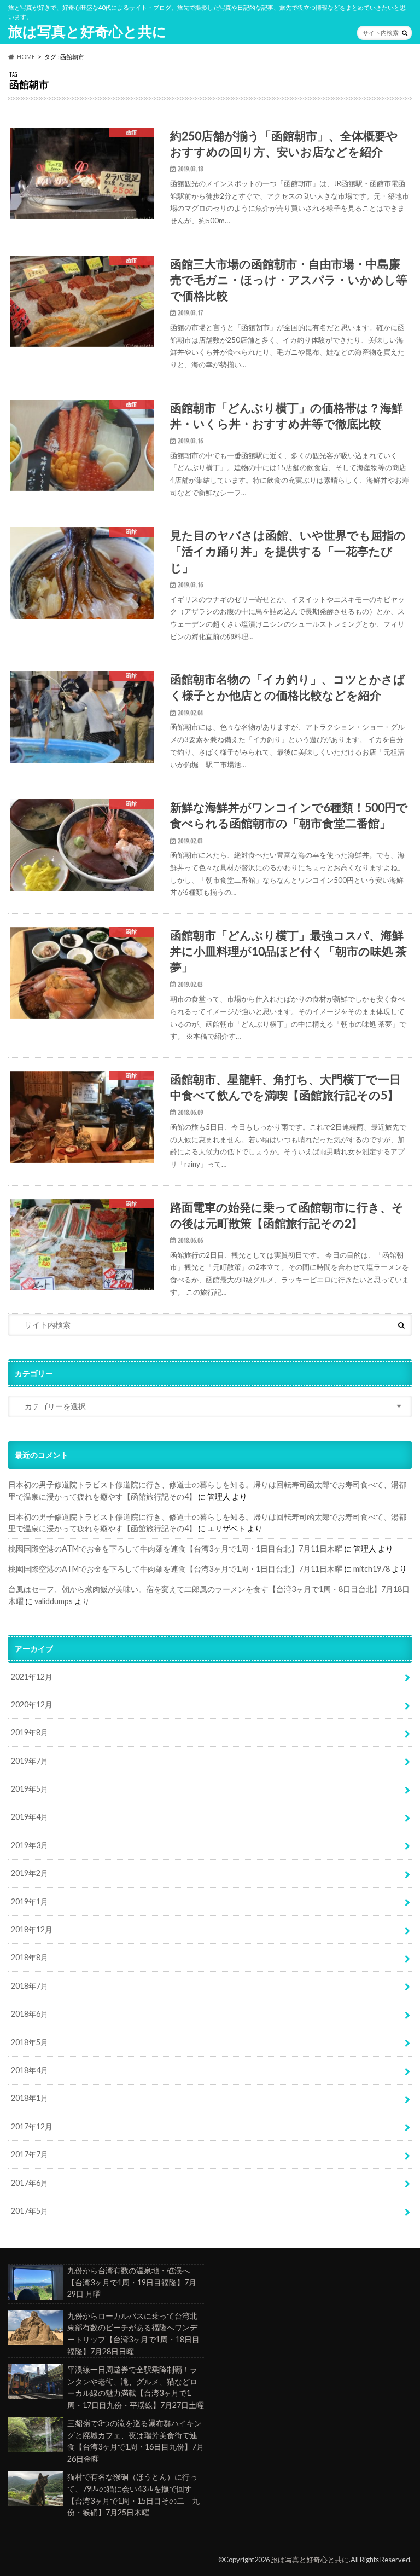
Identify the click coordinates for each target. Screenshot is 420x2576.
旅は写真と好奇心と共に (87, 31)
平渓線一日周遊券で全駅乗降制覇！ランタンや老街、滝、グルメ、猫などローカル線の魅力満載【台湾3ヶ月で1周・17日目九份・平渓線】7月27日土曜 (136, 2387)
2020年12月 (32, 1704)
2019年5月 (30, 1789)
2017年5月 (30, 2211)
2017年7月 (30, 2154)
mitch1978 (372, 1569)
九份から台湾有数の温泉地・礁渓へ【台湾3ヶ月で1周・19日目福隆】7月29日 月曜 (132, 2282)
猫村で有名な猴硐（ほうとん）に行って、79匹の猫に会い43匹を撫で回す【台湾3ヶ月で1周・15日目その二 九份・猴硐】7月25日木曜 (133, 2494)
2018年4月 (30, 2070)
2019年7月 (30, 1761)
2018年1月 (30, 2098)
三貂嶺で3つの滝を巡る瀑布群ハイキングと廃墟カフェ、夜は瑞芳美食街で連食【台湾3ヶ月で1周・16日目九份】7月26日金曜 (136, 2441)
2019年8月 (30, 1732)
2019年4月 (30, 1817)
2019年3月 (30, 1845)
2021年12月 (32, 1677)
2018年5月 (30, 2042)
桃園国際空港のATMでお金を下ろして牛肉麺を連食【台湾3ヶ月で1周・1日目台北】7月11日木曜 (175, 1549)
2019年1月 (30, 1901)
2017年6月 (30, 2183)
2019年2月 (30, 1873)
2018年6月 (30, 2014)
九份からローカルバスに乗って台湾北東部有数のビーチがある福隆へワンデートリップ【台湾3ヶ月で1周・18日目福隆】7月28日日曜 (133, 2334)
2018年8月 (30, 1957)
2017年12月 (32, 2126)
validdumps (54, 1601)
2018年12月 (32, 1929)
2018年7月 (30, 1986)
